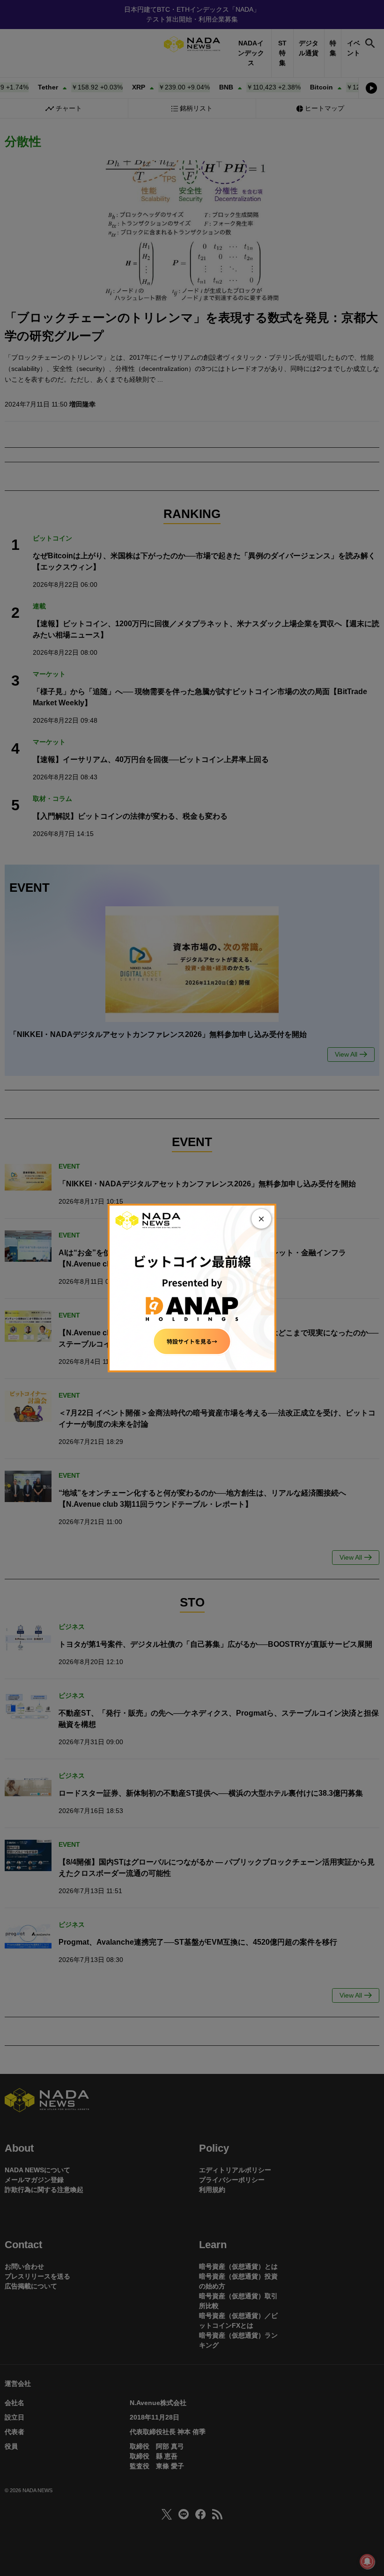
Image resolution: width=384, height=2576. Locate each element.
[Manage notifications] (367, 2561)
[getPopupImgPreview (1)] (192, 1288)
